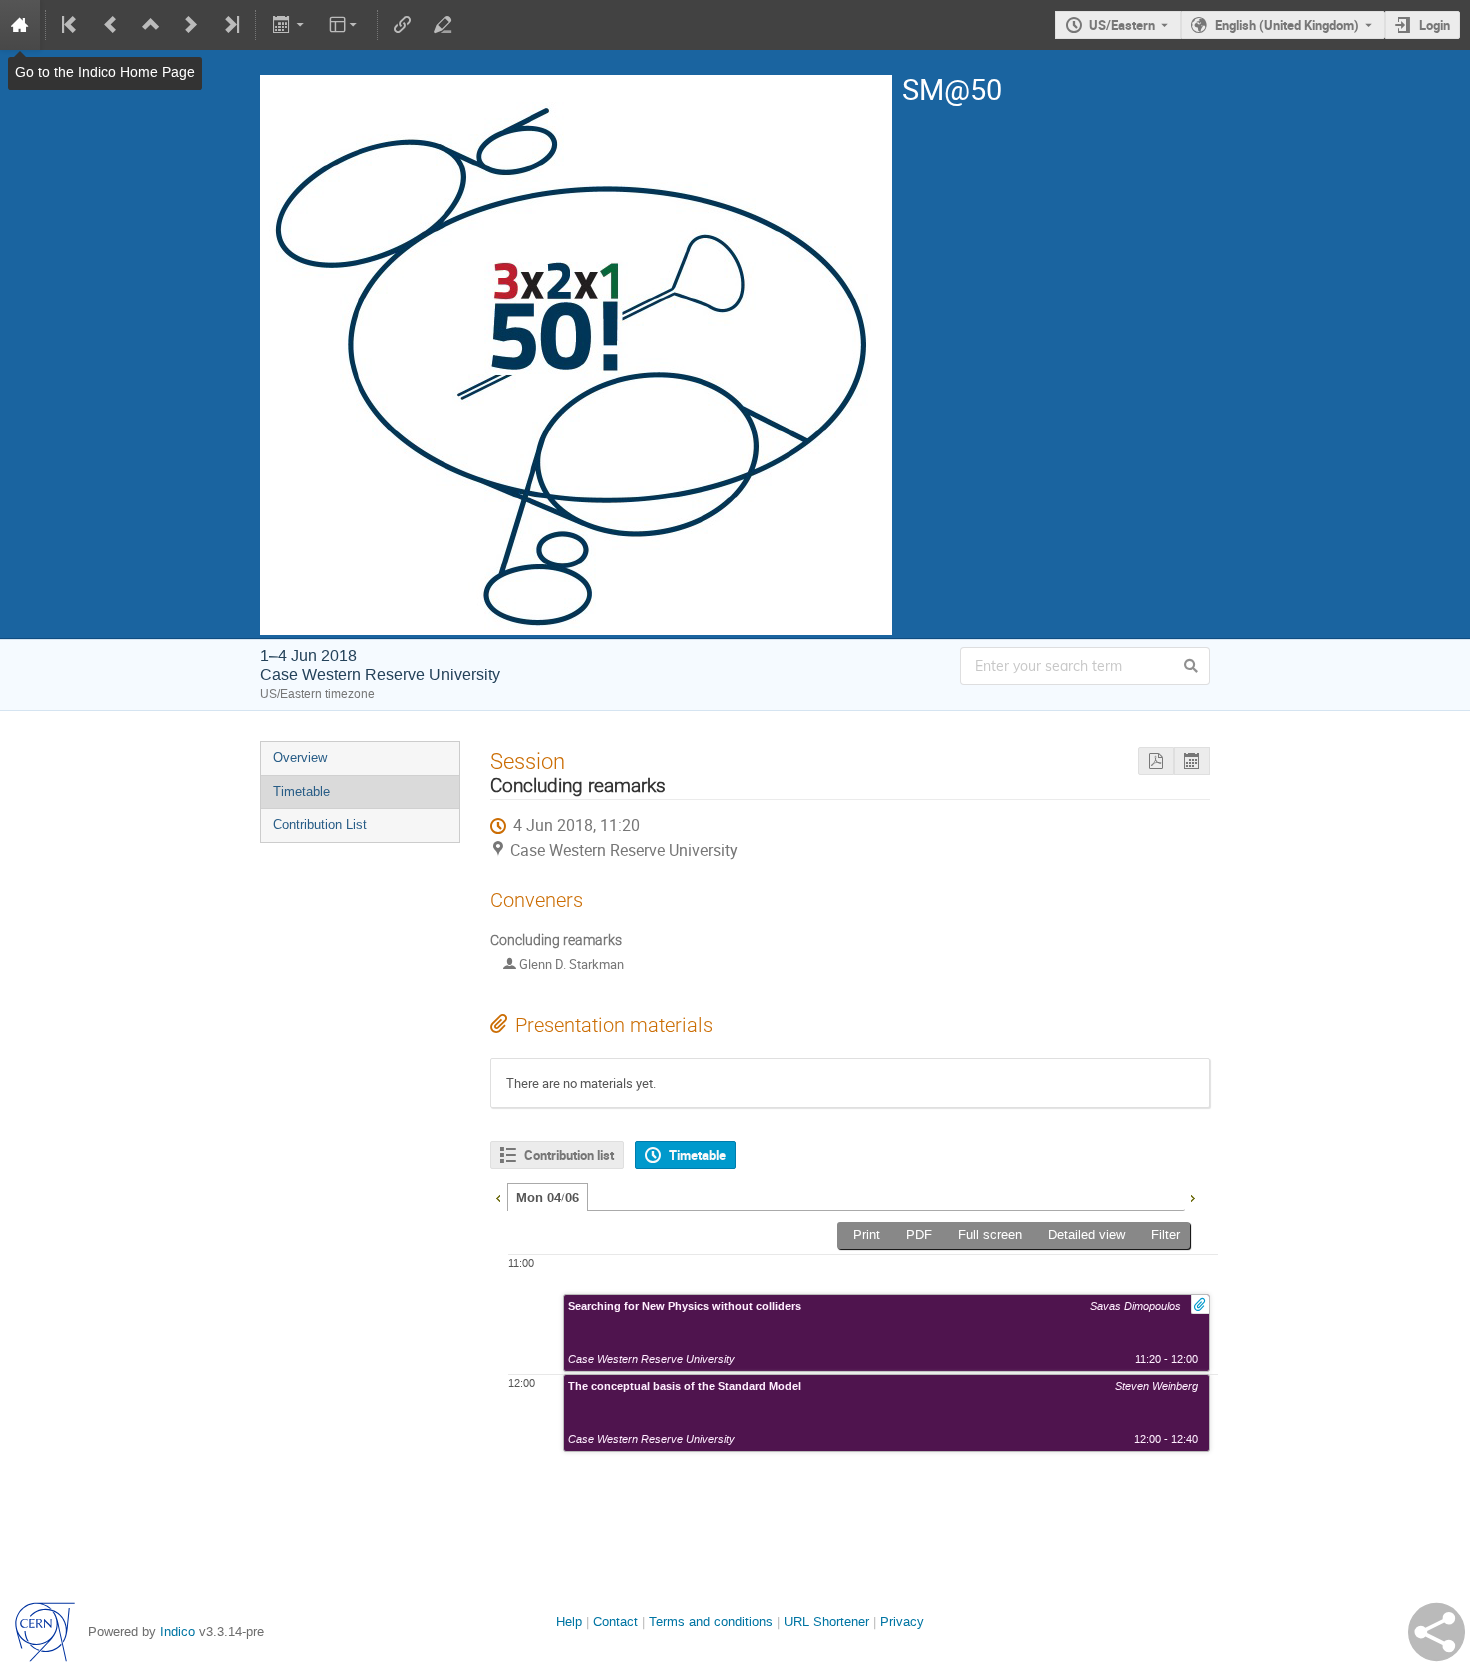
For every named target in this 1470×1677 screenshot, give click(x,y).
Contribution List (320, 824)
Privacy (902, 1621)
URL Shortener (826, 1621)
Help (569, 1621)
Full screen (990, 1234)
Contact (615, 1621)
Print (866, 1234)
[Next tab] (1192, 1196)
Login (1434, 25)
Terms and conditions (711, 1621)
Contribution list (569, 1155)
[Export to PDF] (1156, 761)
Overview (300, 757)
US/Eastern (1122, 25)
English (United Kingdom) (1287, 25)
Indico (177, 1631)
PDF (919, 1234)
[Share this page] (1436, 1632)
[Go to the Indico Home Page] (20, 25)
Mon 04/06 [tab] (547, 1198)
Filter (1165, 1234)
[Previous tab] (498, 1196)
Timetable (301, 791)
